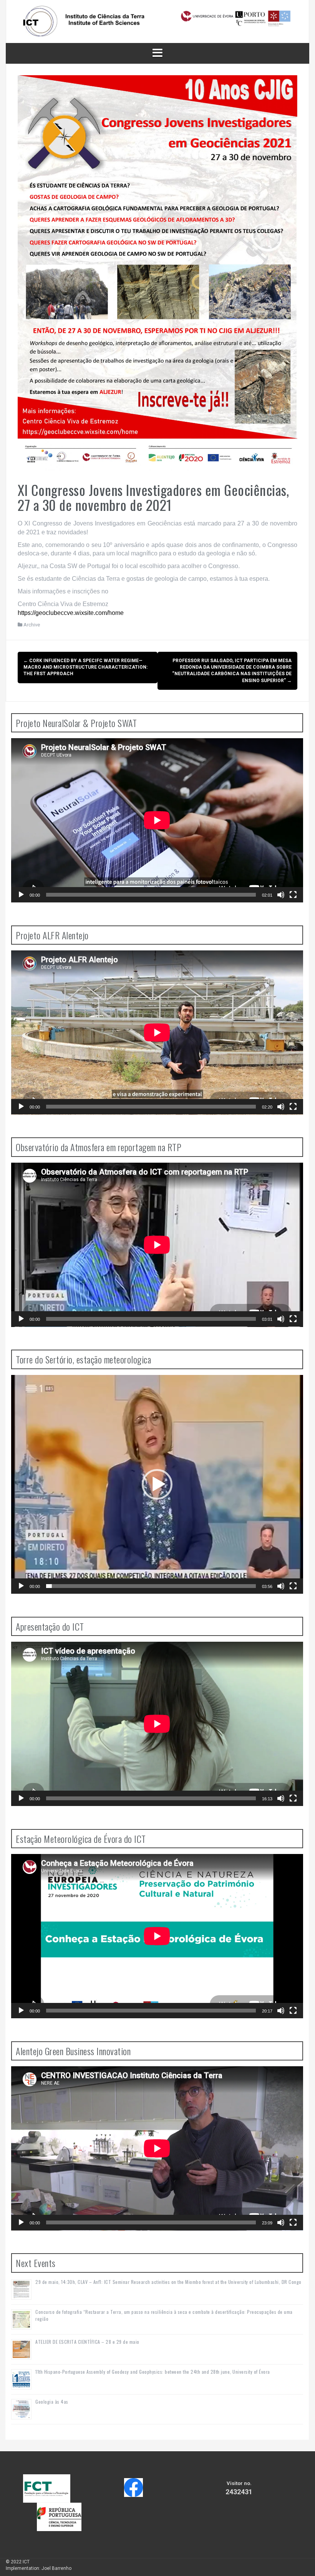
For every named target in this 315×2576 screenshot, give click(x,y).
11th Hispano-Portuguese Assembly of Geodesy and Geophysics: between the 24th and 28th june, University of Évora (153, 2372)
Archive (32, 625)
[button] (157, 1484)
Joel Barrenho (56, 2568)
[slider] (151, 1586)
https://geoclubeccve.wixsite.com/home (71, 613)
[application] (157, 820)
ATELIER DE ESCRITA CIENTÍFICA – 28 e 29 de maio (87, 2342)
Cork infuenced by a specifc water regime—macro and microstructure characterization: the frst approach (85, 667)
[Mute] (281, 895)
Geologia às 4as (52, 2402)
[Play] (21, 895)
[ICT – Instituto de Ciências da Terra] (157, 21)
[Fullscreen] (293, 895)
